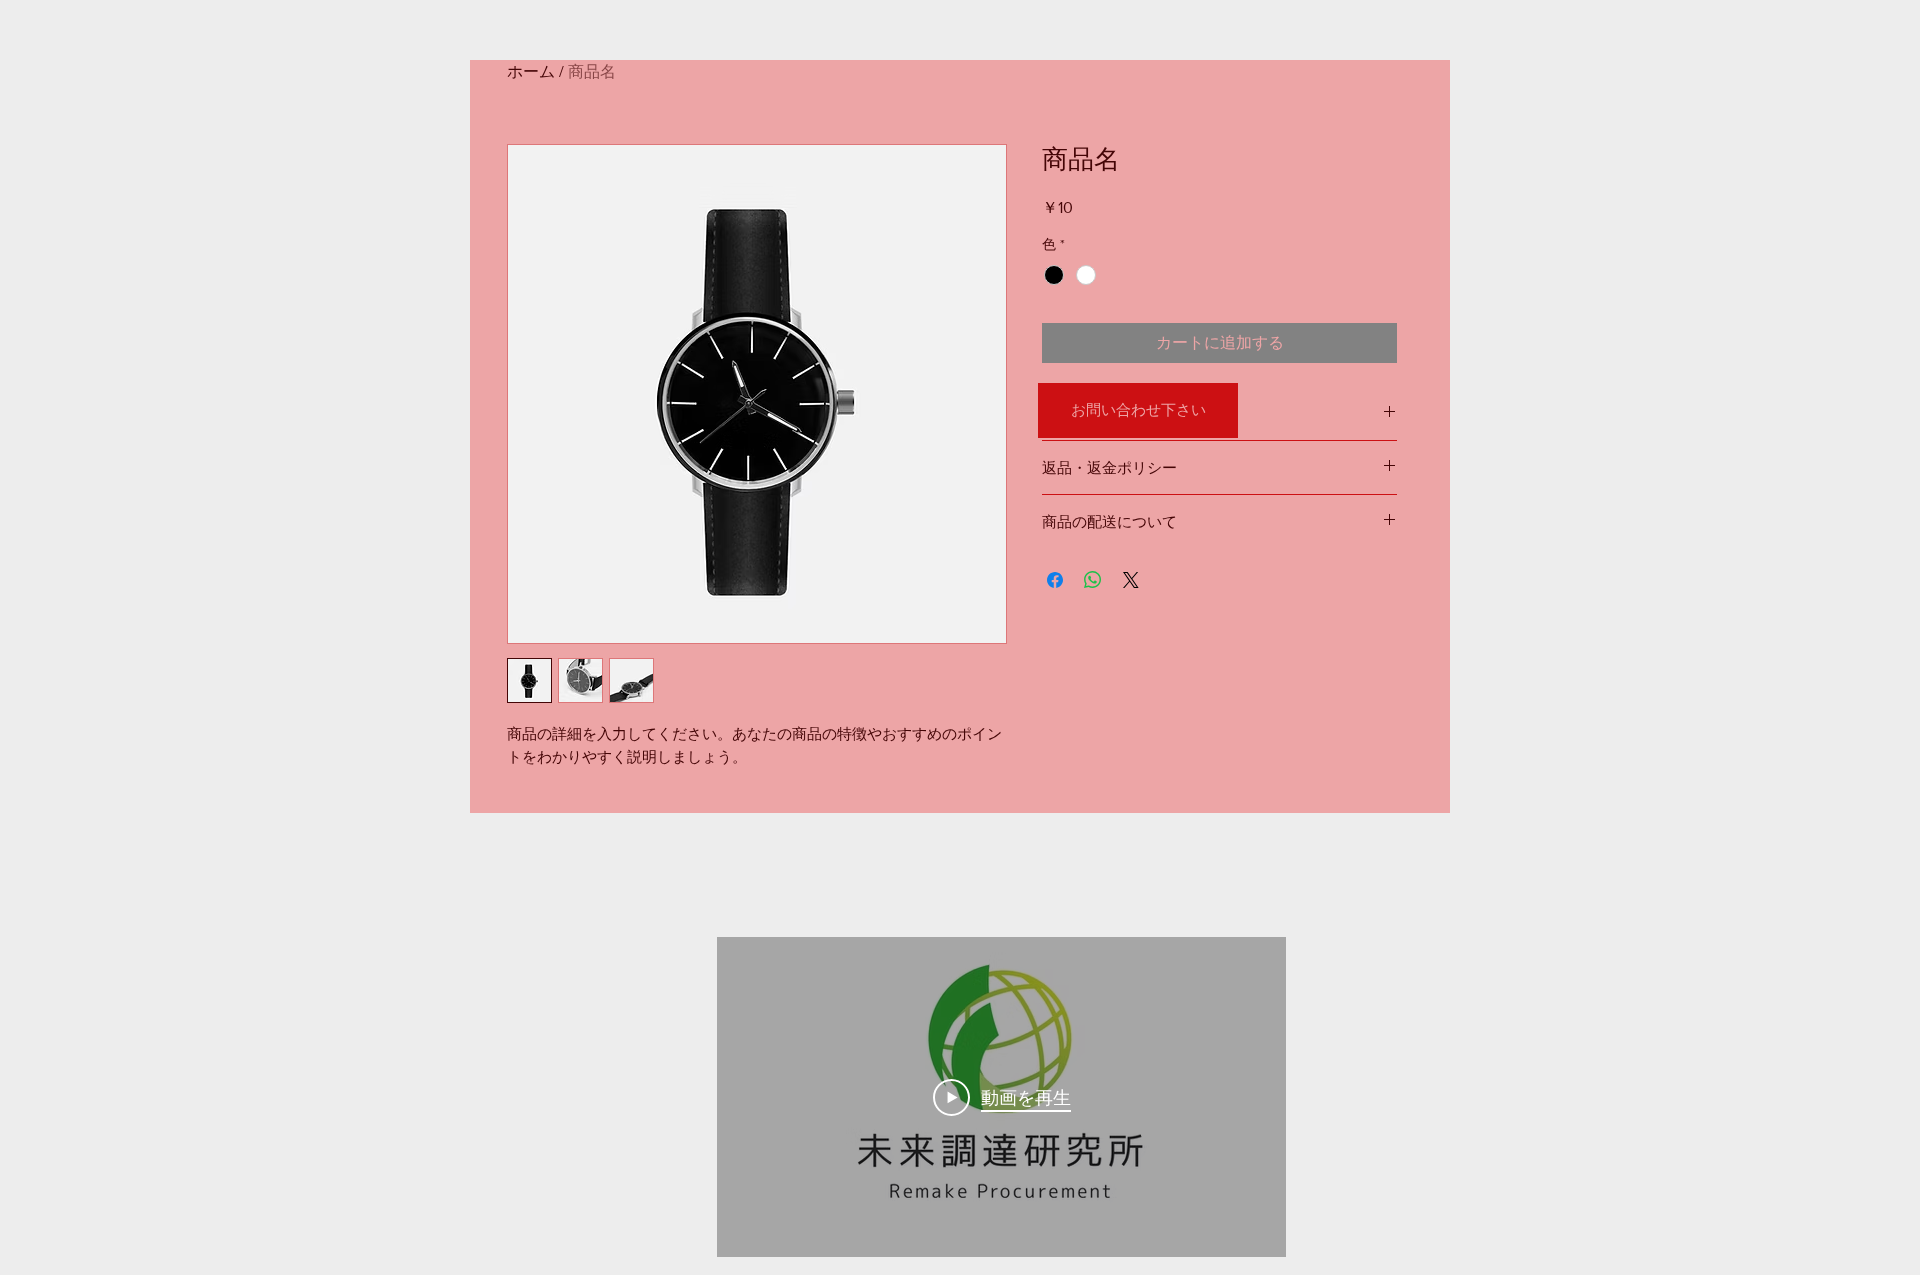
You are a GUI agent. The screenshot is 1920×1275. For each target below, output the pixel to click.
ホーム (531, 71)
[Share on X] (1131, 580)
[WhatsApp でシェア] (1093, 580)
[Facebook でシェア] (1055, 580)
